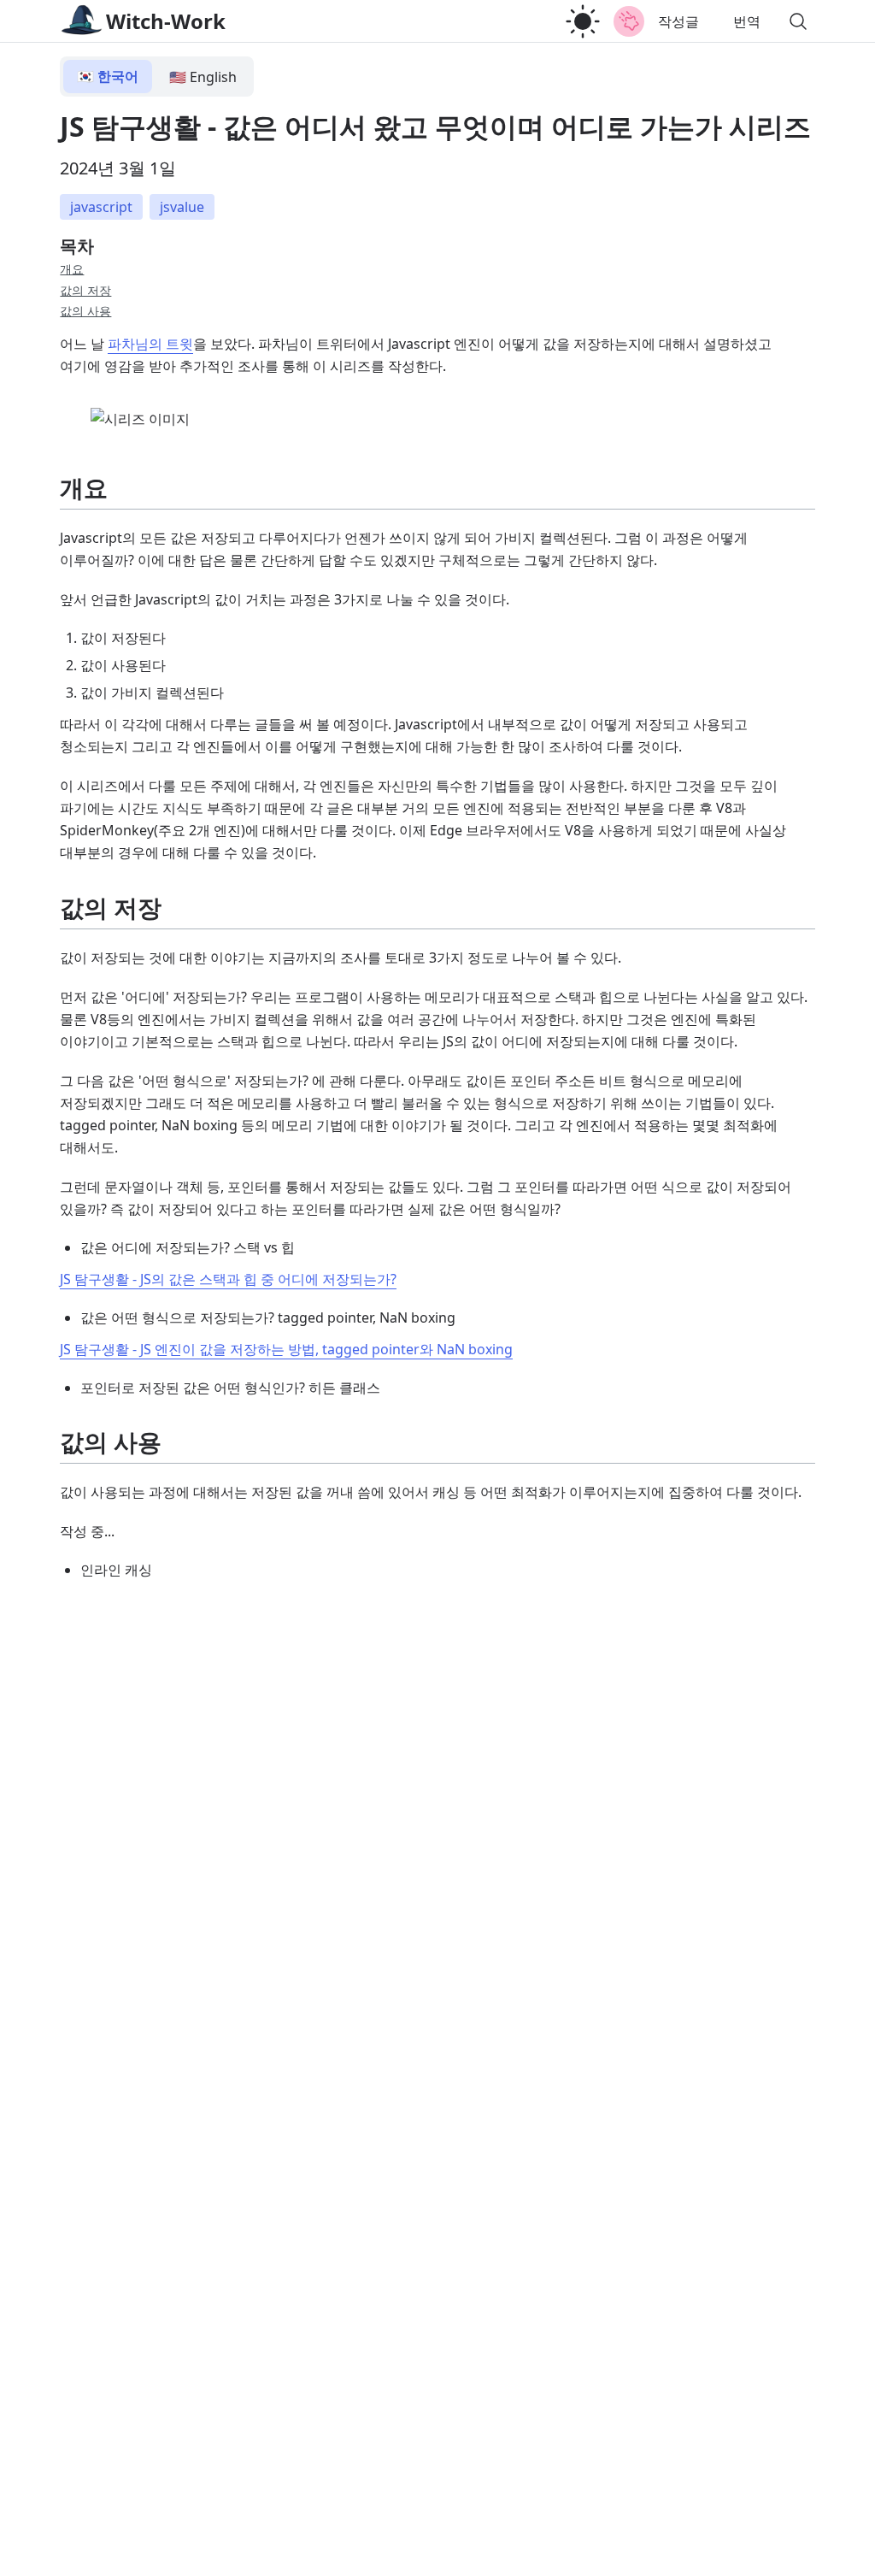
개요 (72, 269)
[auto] (583, 21)
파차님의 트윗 (150, 344)
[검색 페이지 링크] (798, 21)
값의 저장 (85, 290)
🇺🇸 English (203, 77)
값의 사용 (85, 311)
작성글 (678, 21)
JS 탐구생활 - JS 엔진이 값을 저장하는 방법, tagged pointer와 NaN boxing (286, 1349)
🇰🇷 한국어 (108, 76)
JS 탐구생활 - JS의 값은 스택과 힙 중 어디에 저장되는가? (228, 1279)
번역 (747, 21)
